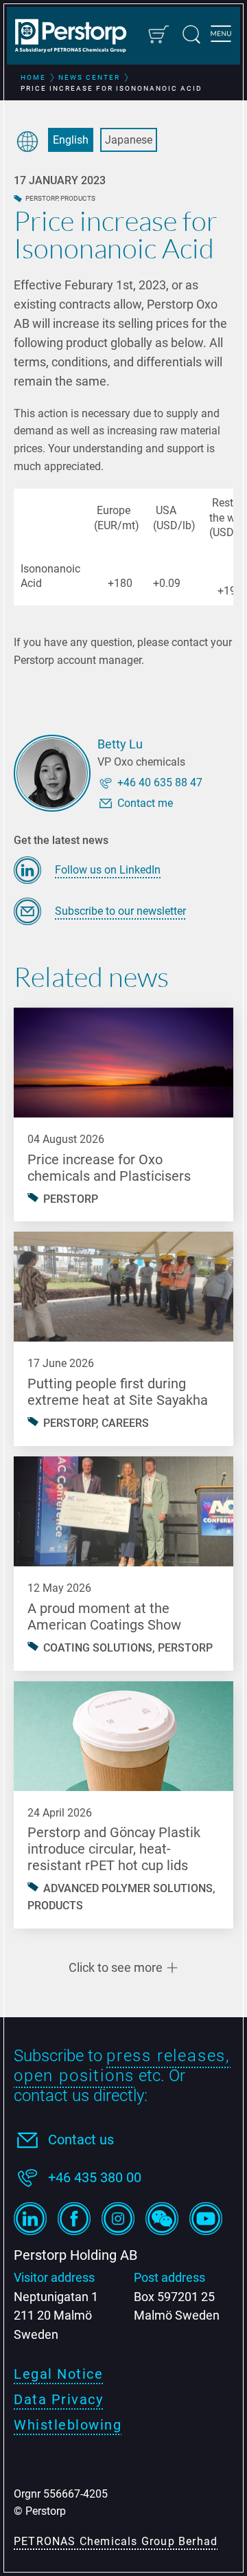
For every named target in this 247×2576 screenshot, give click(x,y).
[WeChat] (162, 2219)
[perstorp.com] (77, 37)
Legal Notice (58, 2374)
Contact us (81, 2140)
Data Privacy (58, 2399)
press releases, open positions (122, 2066)
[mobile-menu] (221, 36)
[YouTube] (206, 2219)
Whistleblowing (68, 2425)
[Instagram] (118, 2219)
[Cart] (158, 34)
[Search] (191, 34)
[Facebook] (74, 2219)
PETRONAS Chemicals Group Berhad (116, 2541)
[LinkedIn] (30, 2219)
